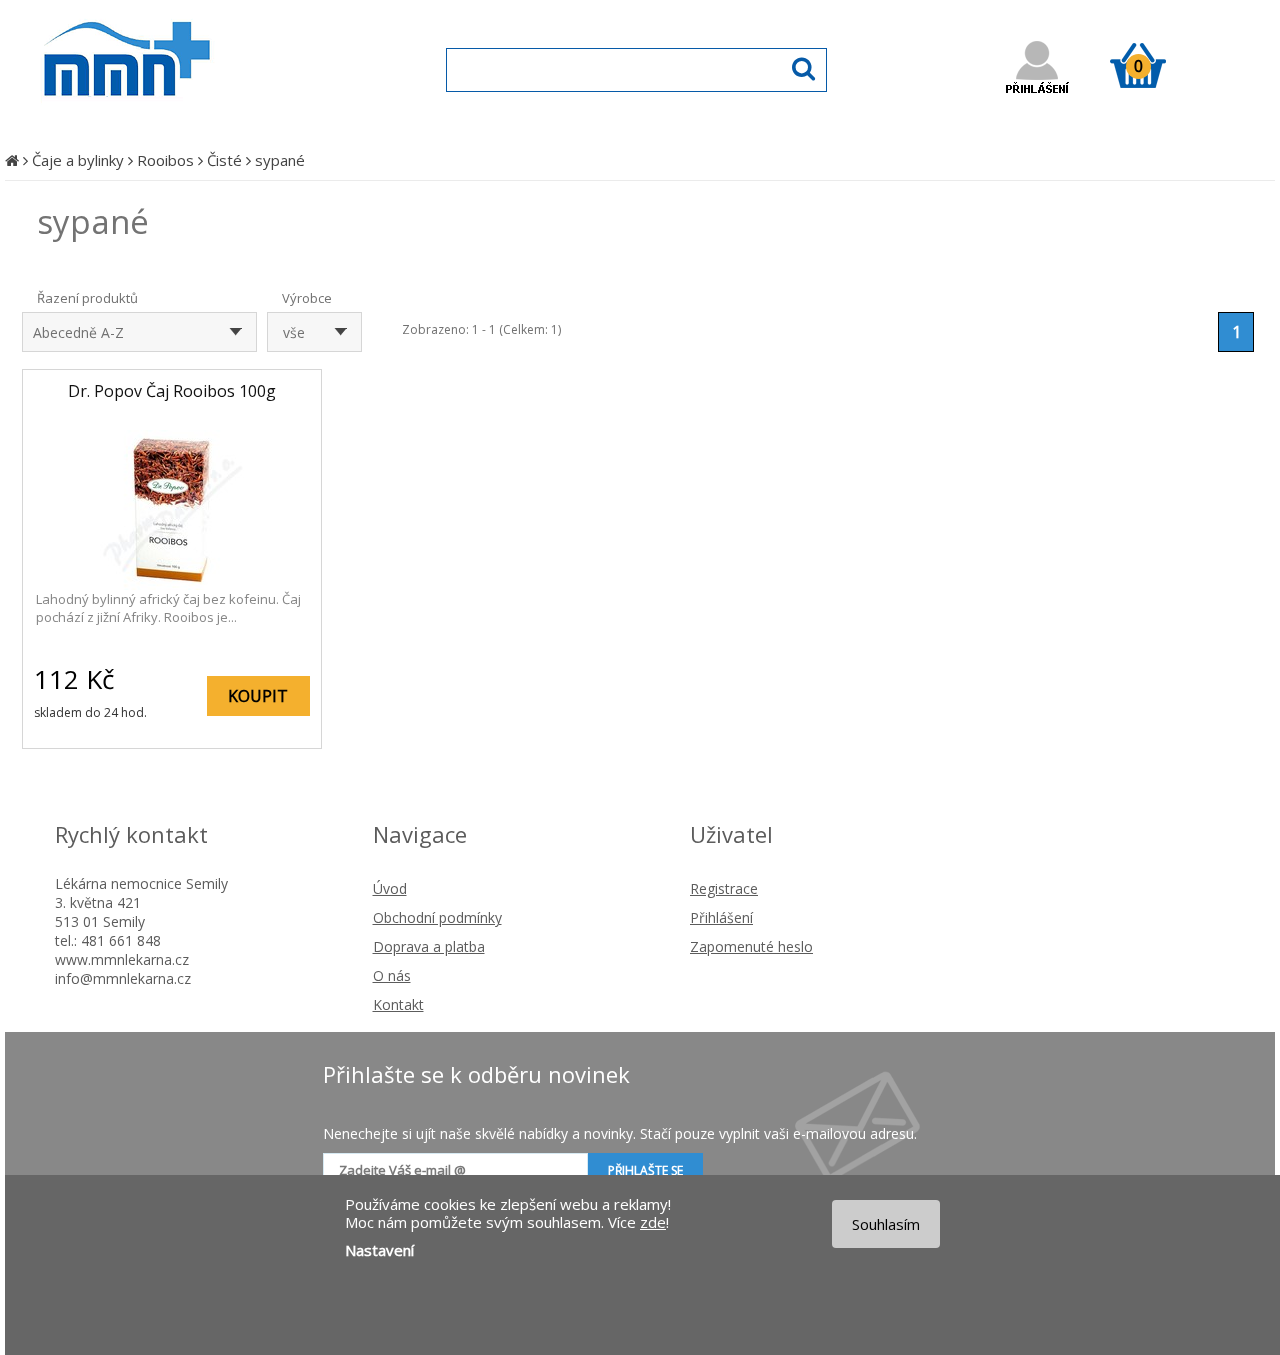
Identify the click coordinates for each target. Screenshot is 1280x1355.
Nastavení (379, 1250)
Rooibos (165, 160)
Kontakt (398, 1004)
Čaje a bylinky (78, 160)
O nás (392, 975)
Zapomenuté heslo (751, 946)
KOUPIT (258, 696)
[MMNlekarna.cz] (185, 116)
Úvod (390, 888)
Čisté (224, 160)
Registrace (724, 888)
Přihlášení (721, 917)
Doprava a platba (429, 946)
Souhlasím (886, 1224)
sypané (280, 160)
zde (653, 1222)
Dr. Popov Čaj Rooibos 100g (172, 391)
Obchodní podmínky (437, 917)
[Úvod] (12, 160)
